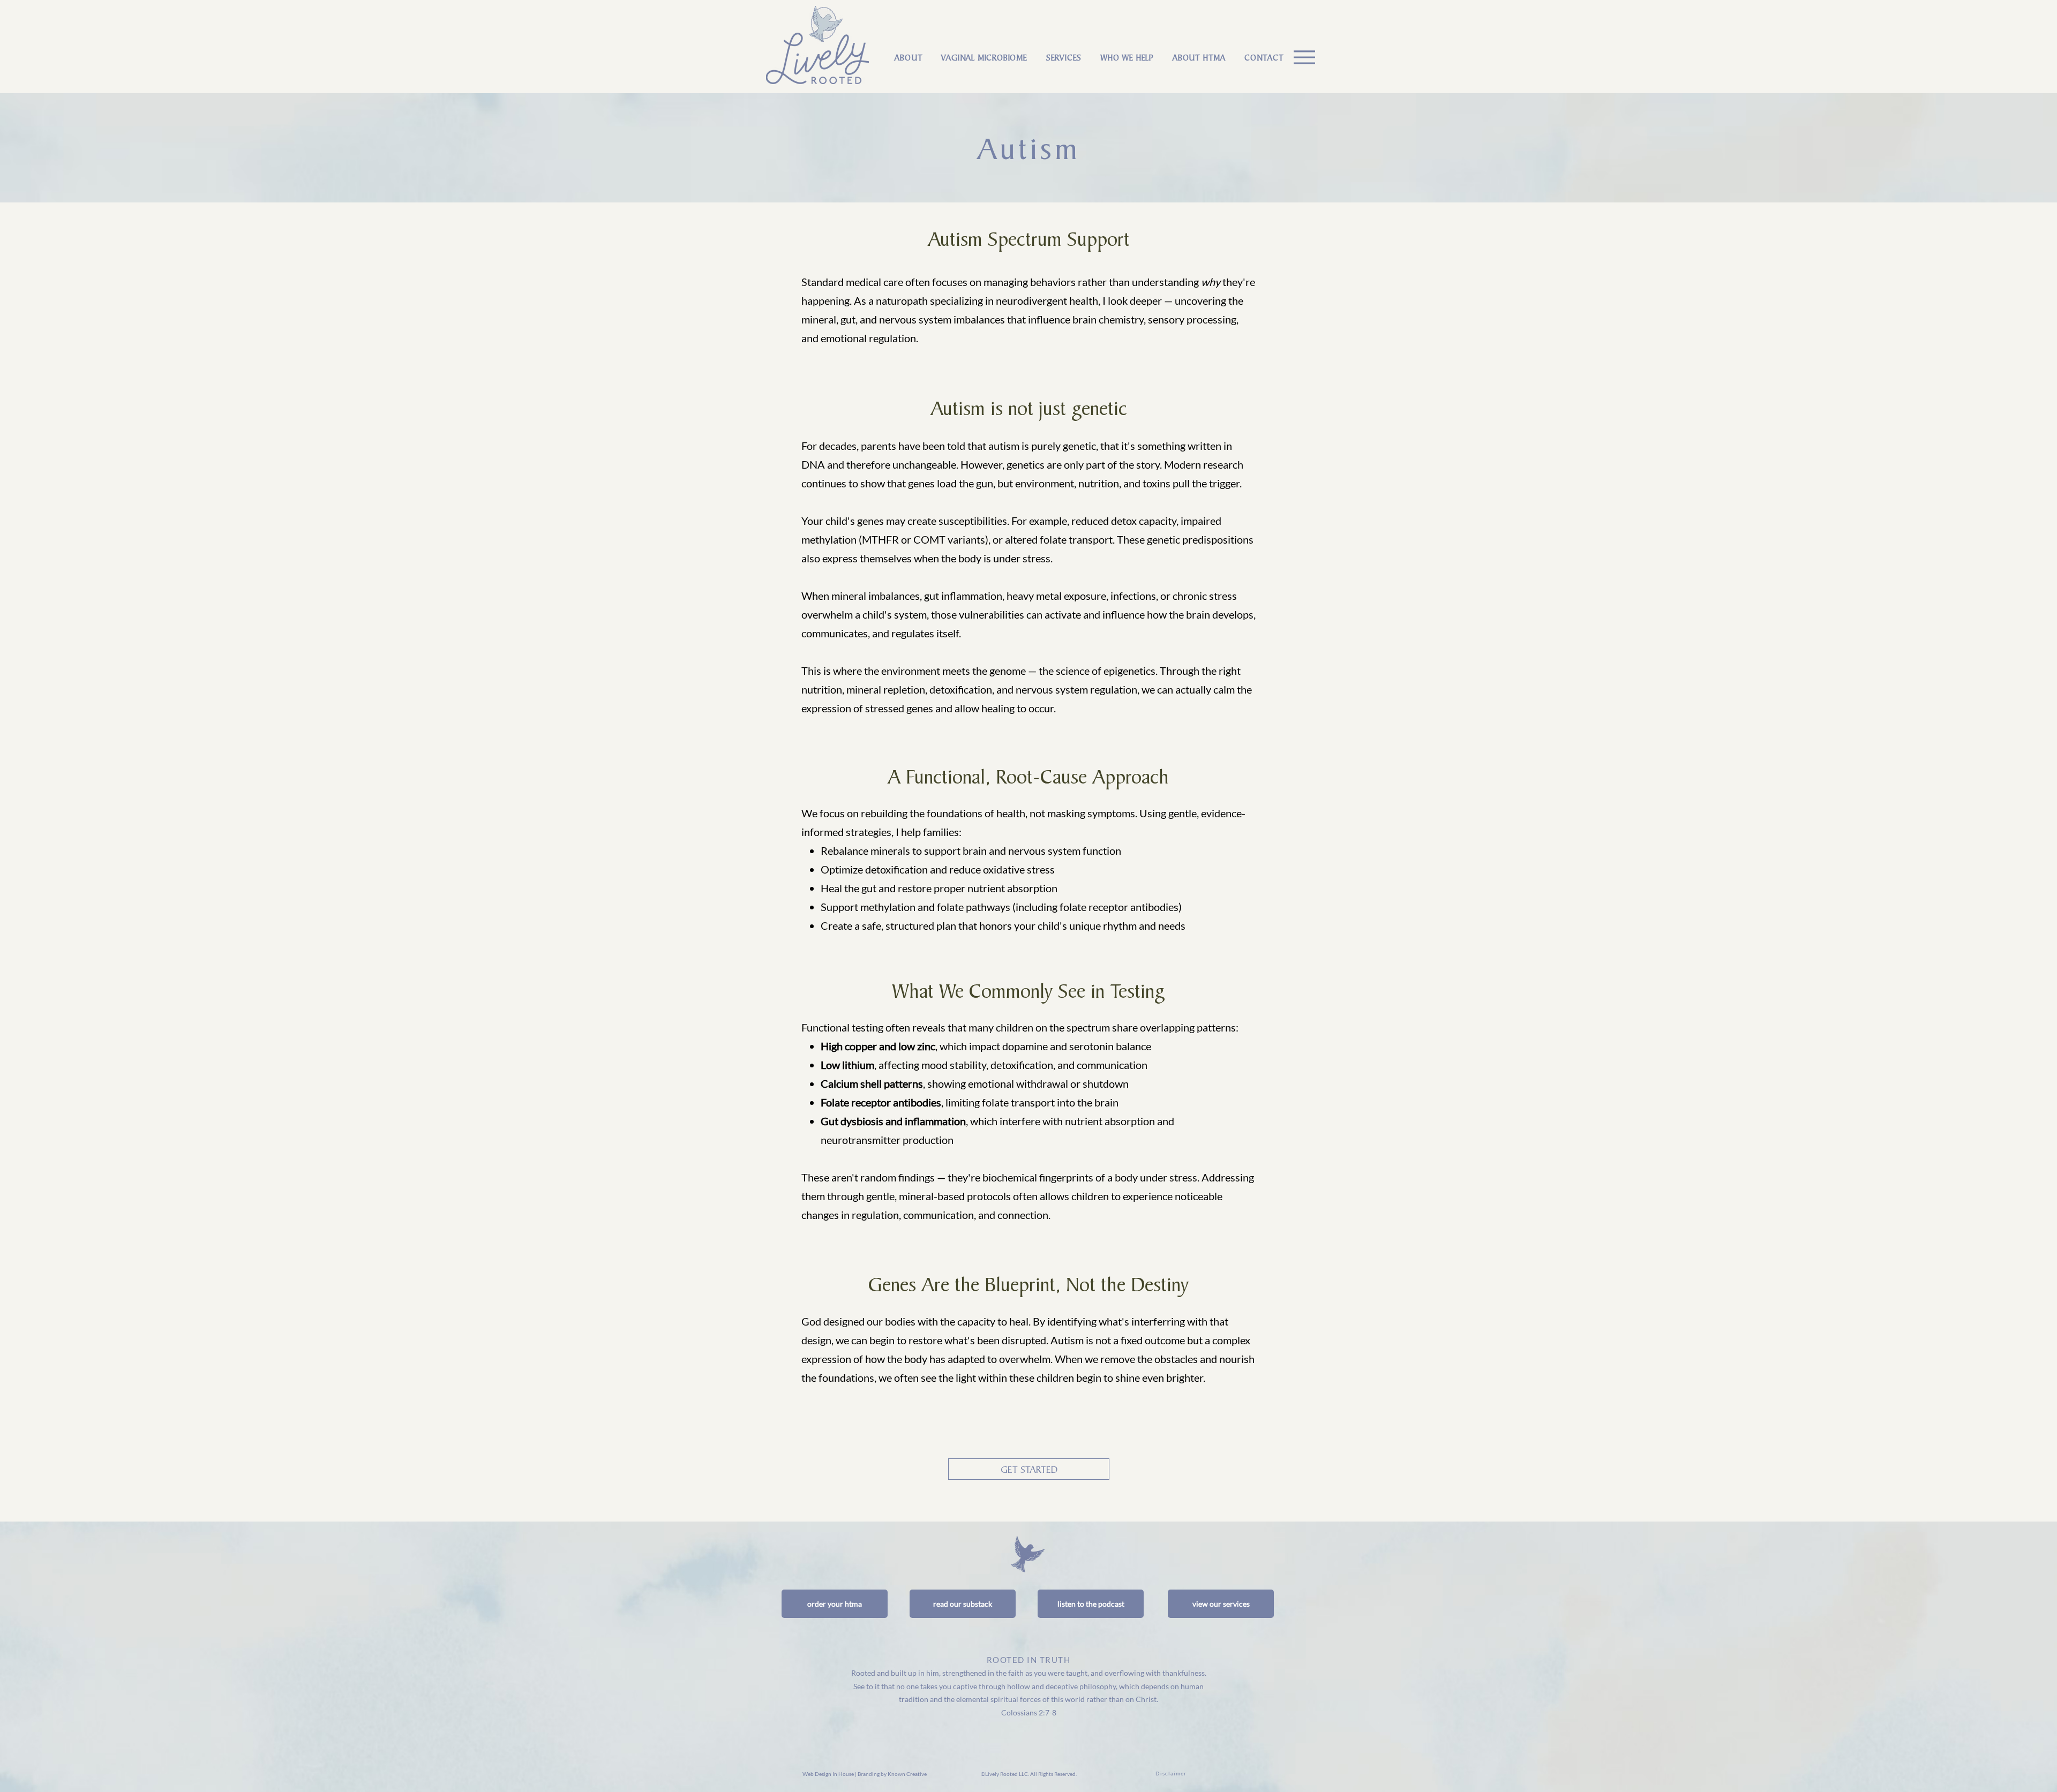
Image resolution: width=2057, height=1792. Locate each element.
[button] (984, 58)
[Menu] (1304, 57)
